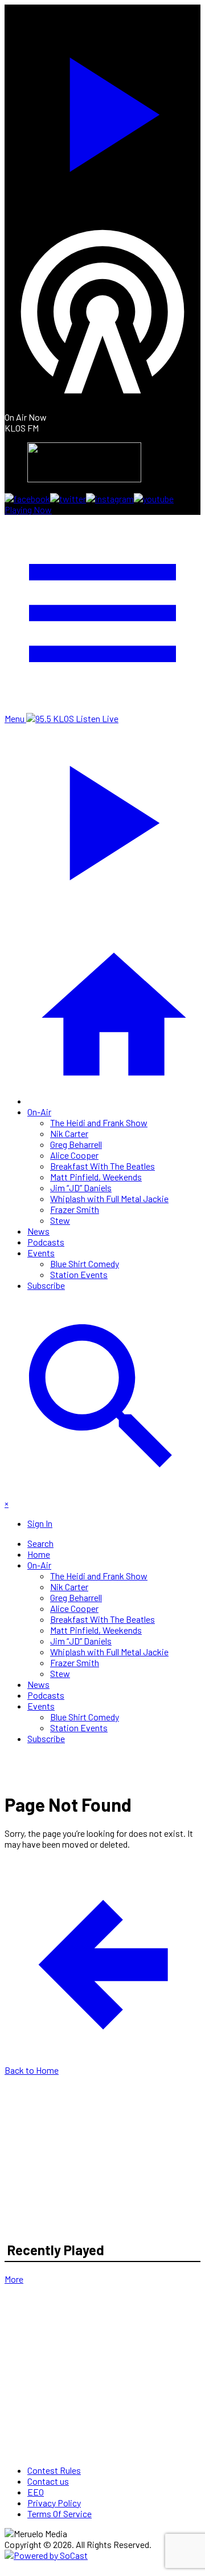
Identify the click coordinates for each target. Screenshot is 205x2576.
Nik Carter (69, 1133)
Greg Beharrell (76, 1144)
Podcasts (46, 1242)
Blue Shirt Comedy (85, 1263)
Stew (60, 1220)
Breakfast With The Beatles (102, 1166)
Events (41, 1253)
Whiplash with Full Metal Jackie (109, 1198)
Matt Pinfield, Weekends (96, 1177)
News (38, 1231)
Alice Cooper (74, 1155)
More (14, 2279)
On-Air (39, 1112)
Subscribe (46, 1285)
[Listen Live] (102, 109)
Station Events (79, 1274)
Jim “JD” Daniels (81, 1188)
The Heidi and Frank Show (99, 1122)
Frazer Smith (75, 1209)
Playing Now (28, 509)
